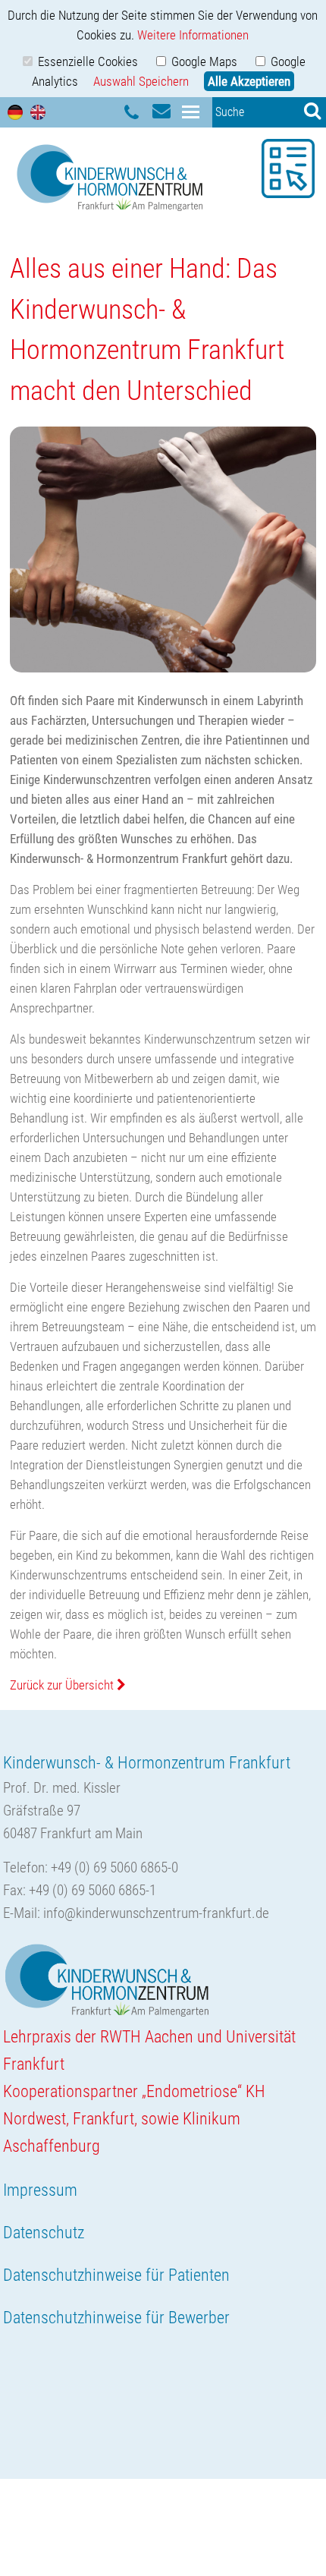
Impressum (40, 2190)
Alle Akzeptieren (249, 81)
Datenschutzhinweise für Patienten (116, 2275)
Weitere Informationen (193, 35)
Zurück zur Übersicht (63, 1685)
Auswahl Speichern (141, 81)
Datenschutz (44, 2233)
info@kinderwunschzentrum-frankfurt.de (156, 1913)
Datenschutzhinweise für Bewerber (116, 2318)
